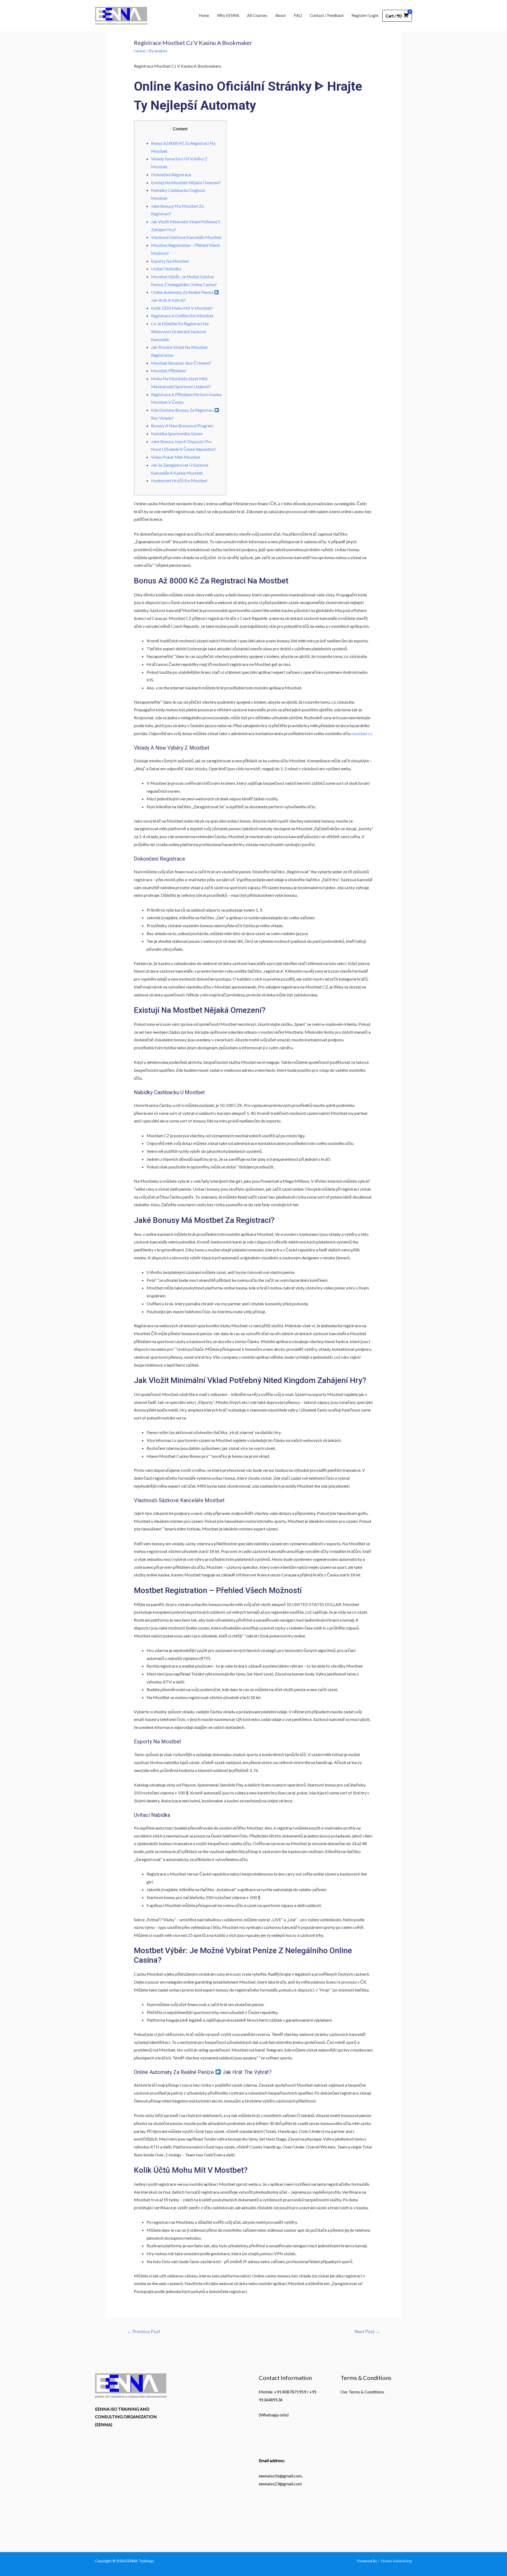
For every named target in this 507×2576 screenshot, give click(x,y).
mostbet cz (362, 733)
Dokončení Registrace (171, 175)
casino (140, 51)
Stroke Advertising (396, 2561)
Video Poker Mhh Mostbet (176, 457)
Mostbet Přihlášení (168, 371)
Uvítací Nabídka (166, 269)
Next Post (367, 2331)
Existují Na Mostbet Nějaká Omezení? (186, 182)
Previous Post (144, 2331)
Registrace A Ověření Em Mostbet (182, 316)
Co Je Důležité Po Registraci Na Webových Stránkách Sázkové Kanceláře (180, 331)
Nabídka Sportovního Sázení (177, 433)
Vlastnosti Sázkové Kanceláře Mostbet (186, 237)
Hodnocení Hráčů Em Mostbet (179, 481)
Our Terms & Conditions (362, 2392)
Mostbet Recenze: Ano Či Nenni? (181, 363)
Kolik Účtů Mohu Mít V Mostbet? (182, 308)
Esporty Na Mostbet (170, 261)
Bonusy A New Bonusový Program (182, 426)
